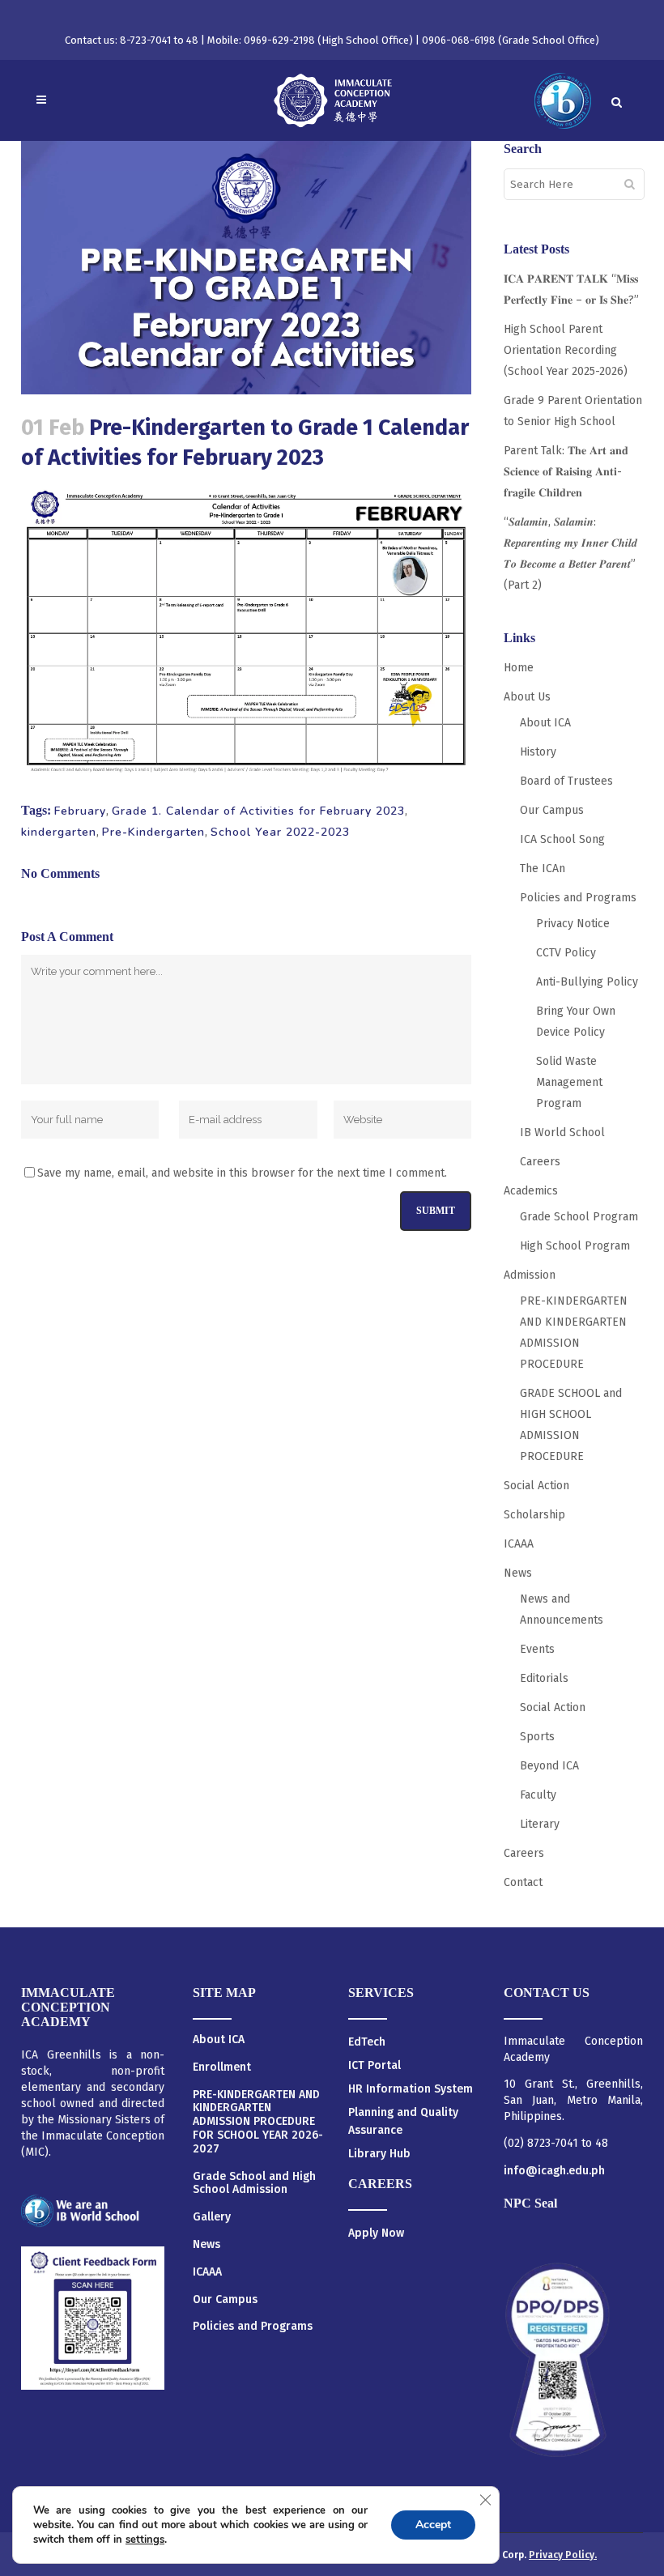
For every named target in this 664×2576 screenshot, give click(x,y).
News (518, 1573)
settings (145, 2540)
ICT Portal (375, 2065)
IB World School (562, 1133)
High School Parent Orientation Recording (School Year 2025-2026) (566, 350)
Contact (523, 1882)
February (80, 811)
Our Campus (552, 810)
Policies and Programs (578, 898)
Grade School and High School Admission (254, 2184)
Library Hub (379, 2154)
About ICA (545, 723)
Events (537, 1649)
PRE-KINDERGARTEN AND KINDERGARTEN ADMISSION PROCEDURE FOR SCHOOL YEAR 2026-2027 (258, 2122)
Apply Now (376, 2233)
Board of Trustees (566, 781)
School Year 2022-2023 (280, 832)
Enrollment (222, 2067)
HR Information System (411, 2089)
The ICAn (543, 869)
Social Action (536, 1486)
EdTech (367, 2042)
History (538, 752)
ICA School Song (562, 839)
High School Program (575, 1246)
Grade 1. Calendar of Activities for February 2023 (258, 811)
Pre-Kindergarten (153, 832)
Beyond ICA (549, 1766)
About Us (527, 697)
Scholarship (534, 1515)
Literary (540, 1824)
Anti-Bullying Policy (587, 982)
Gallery (212, 2217)
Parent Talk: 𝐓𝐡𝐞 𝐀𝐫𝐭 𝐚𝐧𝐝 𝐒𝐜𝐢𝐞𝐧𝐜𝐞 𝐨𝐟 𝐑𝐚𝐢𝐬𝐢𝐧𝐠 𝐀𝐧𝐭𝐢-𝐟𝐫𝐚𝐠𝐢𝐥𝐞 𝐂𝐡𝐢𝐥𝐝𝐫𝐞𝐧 (566, 472)
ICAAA (519, 1544)
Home (519, 668)
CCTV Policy (566, 953)
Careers (540, 1162)
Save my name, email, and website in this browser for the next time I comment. (242, 1173)
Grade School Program (579, 1217)
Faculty (538, 1795)
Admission (530, 1275)
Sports (537, 1737)
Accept (433, 2525)
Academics (531, 1191)
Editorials (544, 1678)
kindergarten (59, 832)
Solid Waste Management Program (569, 1082)
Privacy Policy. (563, 2555)
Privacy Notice (573, 924)
